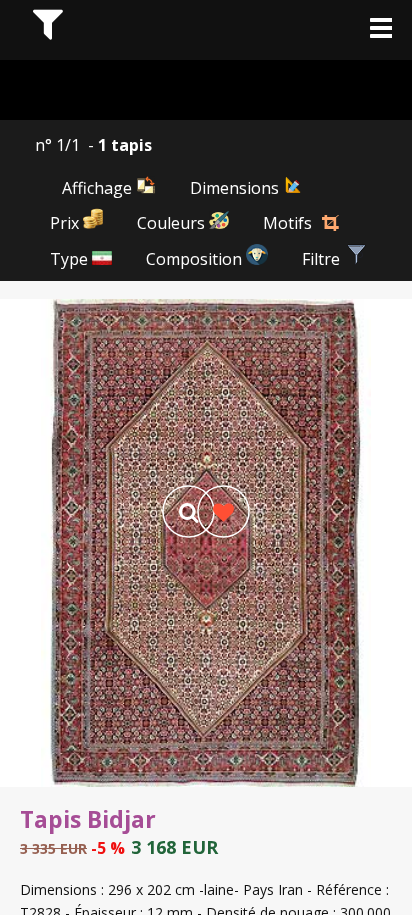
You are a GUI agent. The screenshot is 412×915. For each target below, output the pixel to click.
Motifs (287, 223)
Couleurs (173, 223)
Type (71, 259)
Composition (196, 259)
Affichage (99, 188)
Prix (66, 223)
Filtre (323, 259)
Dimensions (236, 188)
